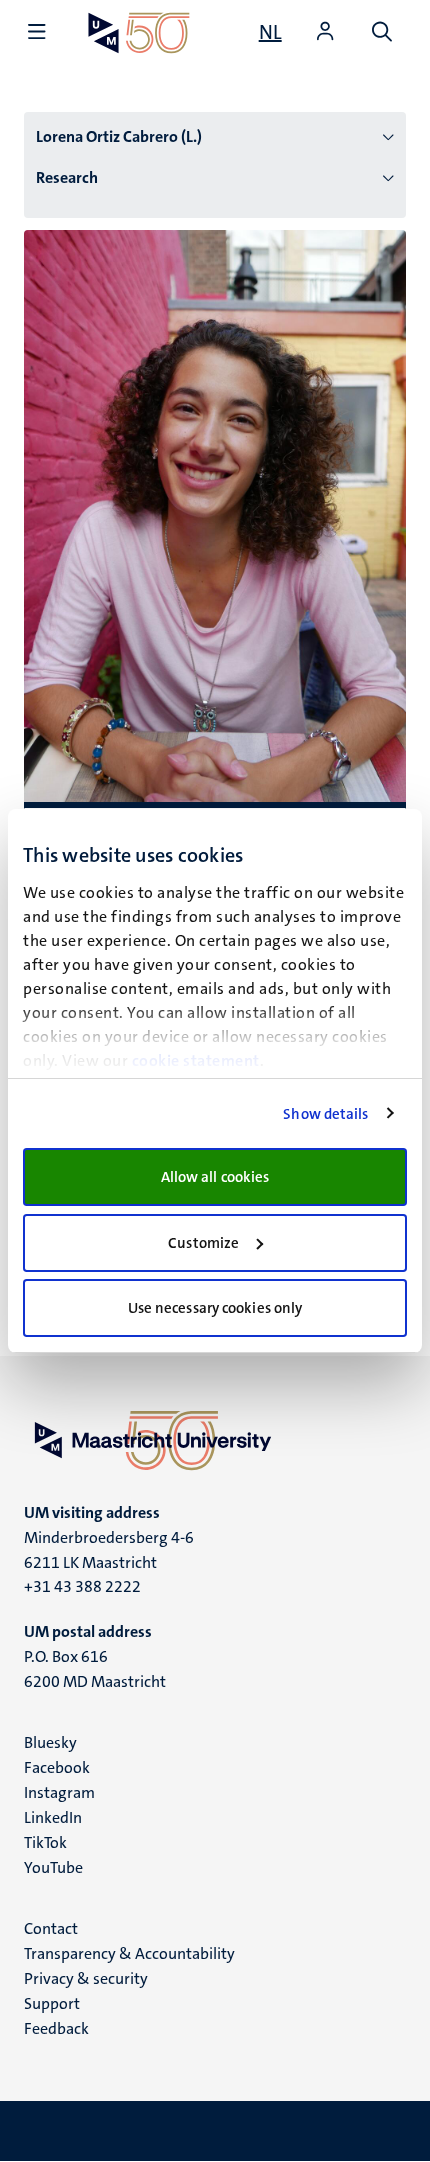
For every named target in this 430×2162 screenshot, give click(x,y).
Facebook (57, 1767)
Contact (51, 1928)
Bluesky (50, 1742)
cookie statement (196, 1060)
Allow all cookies (215, 1177)
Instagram (59, 1792)
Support (52, 2003)
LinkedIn (53, 1817)
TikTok (45, 1842)
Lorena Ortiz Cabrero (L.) (119, 136)
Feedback (56, 2028)
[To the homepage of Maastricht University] (139, 32)
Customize (203, 1243)
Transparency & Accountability (129, 1953)
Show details (325, 1114)
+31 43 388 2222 (82, 1586)
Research (67, 177)
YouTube (53, 1867)
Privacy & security (86, 1978)
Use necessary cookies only (215, 1308)
